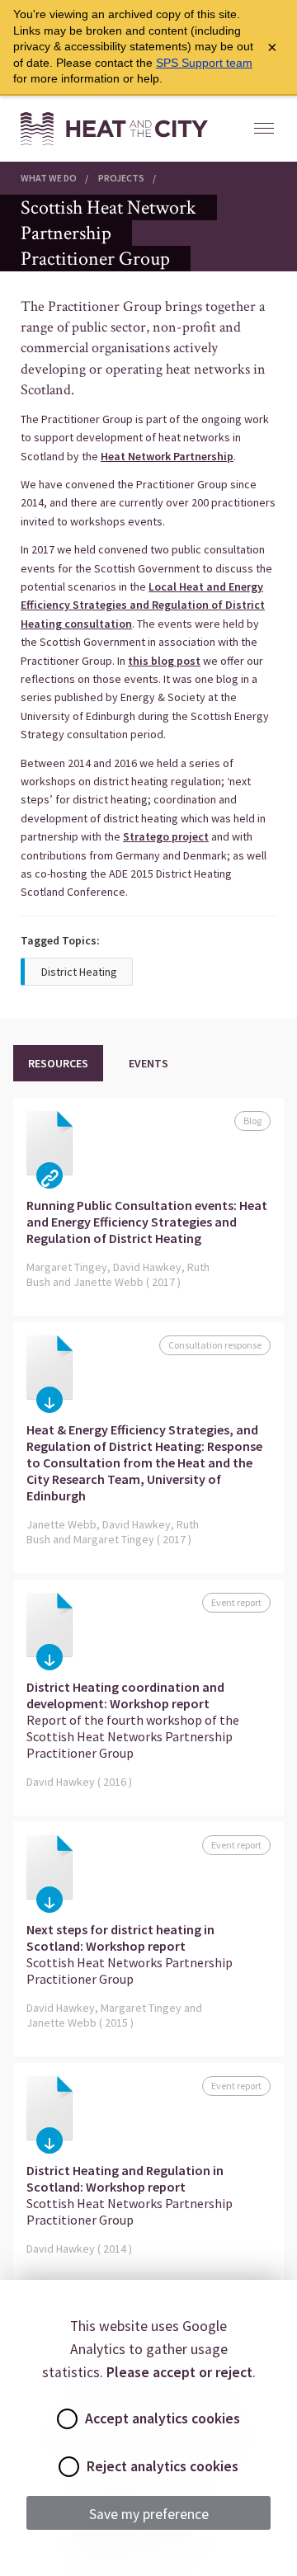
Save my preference (149, 2514)
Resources (58, 1063)
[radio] (67, 2419)
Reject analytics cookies (163, 2466)
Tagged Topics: (60, 940)
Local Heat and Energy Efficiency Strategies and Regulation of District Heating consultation (143, 605)
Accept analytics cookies (163, 2418)
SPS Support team (204, 63)
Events (148, 1063)
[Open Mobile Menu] (264, 129)
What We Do (49, 178)
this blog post (164, 661)
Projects (121, 178)
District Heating (79, 972)
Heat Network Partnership (167, 456)
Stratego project (166, 836)
